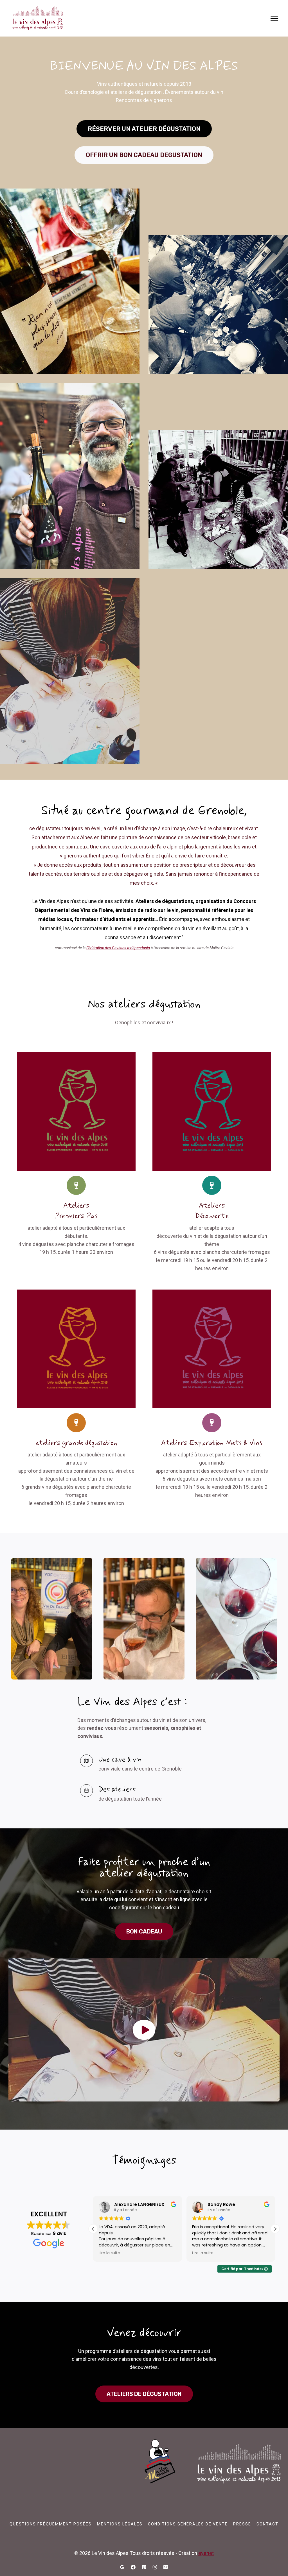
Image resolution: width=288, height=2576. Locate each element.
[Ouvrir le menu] (274, 18)
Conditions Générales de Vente (188, 2524)
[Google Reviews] (122, 2567)
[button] (144, 2030)
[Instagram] (155, 2567)
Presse (242, 2524)
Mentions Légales (120, 2524)
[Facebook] (133, 2567)
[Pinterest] (144, 2567)
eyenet (206, 2553)
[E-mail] (166, 2567)
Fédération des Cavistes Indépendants (118, 948)
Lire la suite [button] (109, 2253)
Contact (267, 2524)
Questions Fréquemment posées (51, 2524)
